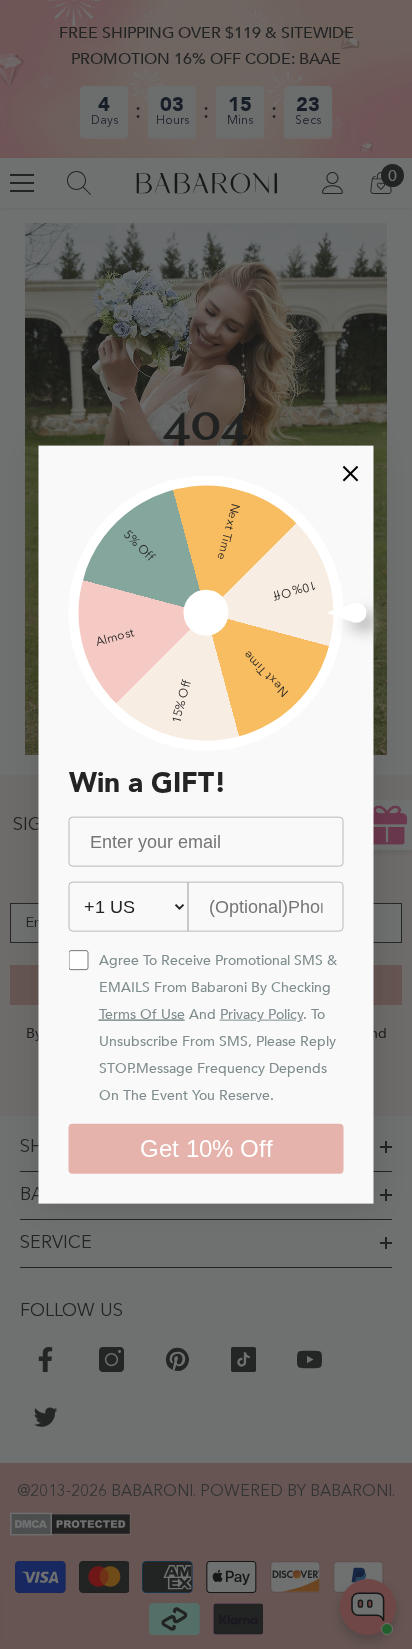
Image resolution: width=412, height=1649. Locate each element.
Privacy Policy (261, 1014)
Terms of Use (142, 1014)
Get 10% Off (206, 1148)
